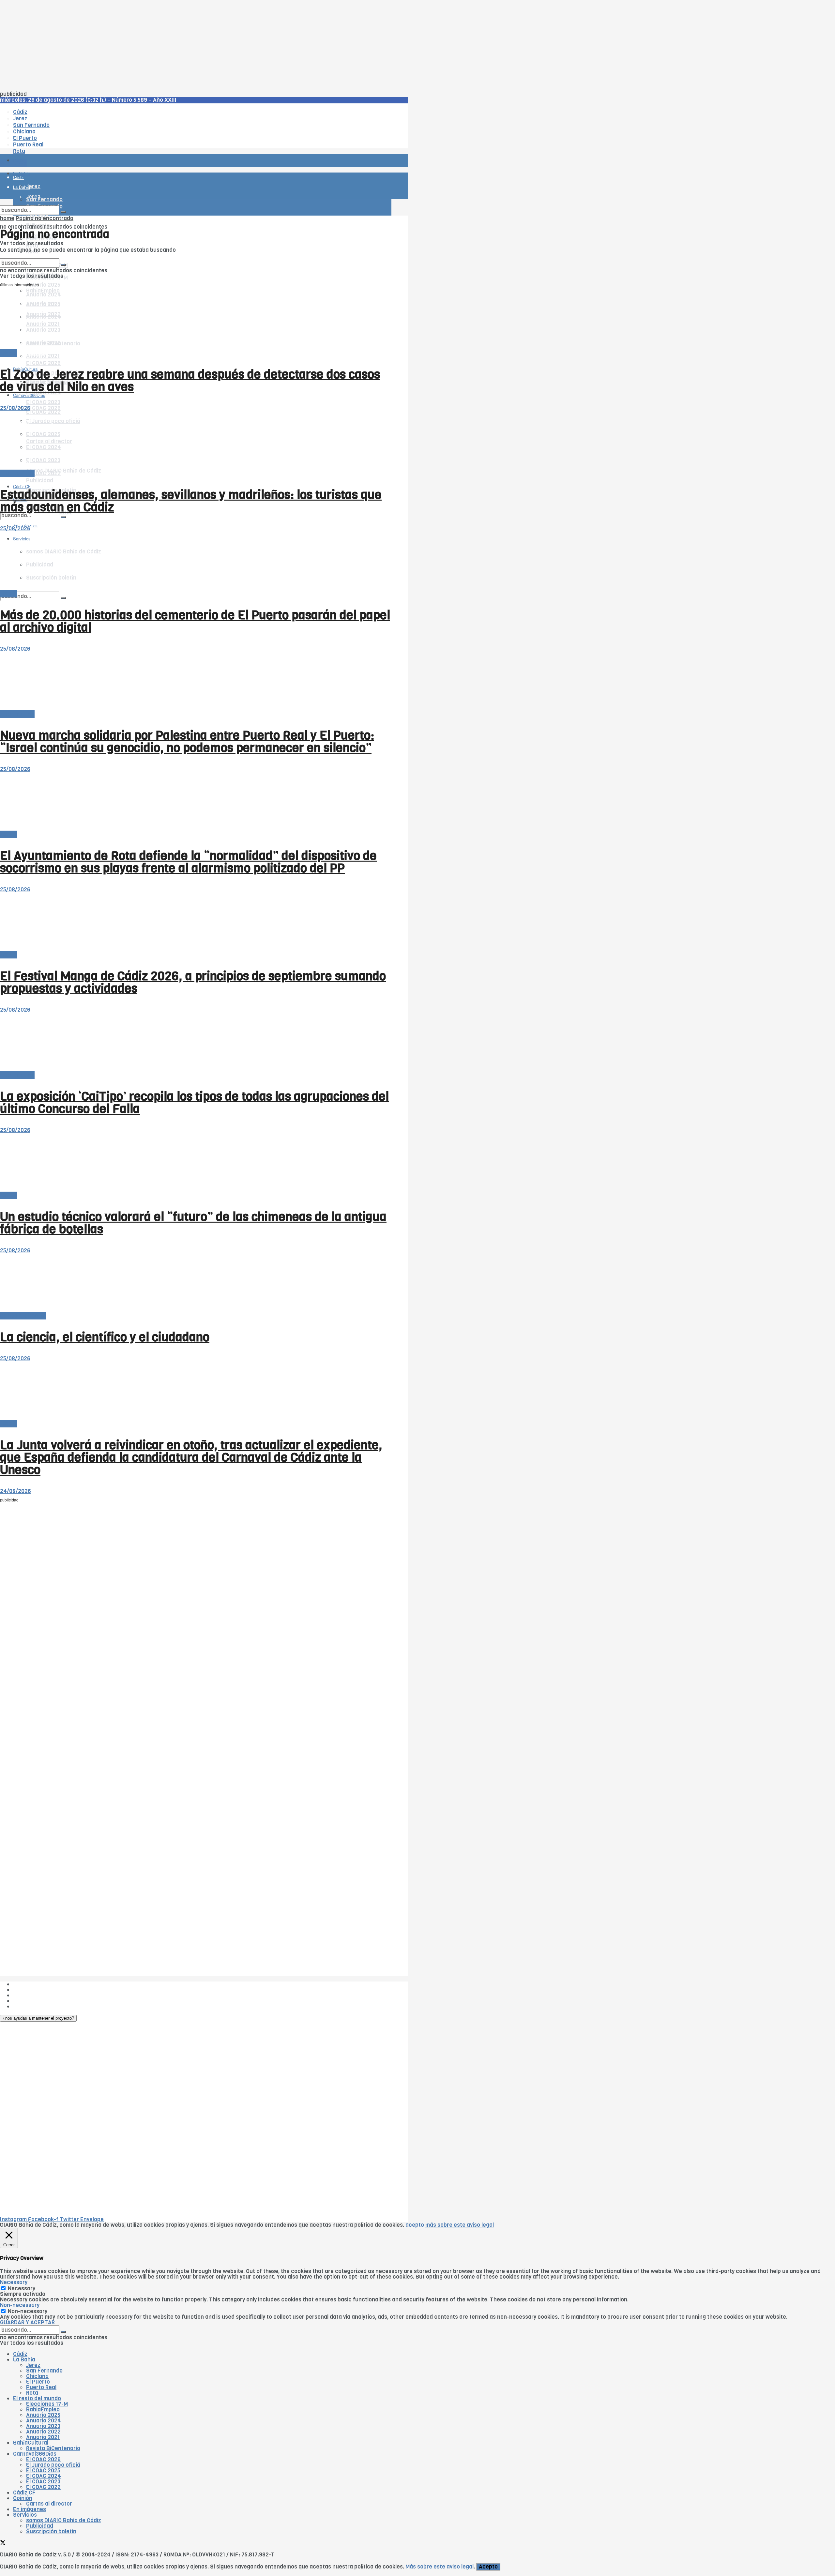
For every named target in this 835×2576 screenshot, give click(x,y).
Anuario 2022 (43, 2432)
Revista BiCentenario (53, 2448)
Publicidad (40, 481)
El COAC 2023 (43, 402)
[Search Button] (63, 598)
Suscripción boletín (51, 2531)
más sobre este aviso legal (460, 2225)
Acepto (488, 2567)
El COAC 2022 (43, 2487)
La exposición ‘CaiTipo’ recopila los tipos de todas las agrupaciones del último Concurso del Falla (194, 1103)
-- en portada (17, 473)
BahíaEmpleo (43, 2410)
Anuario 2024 (44, 2421)
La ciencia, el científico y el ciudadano (105, 1337)
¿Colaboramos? (33, 2006)
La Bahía (24, 2360)
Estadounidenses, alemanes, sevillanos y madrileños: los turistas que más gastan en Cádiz (191, 501)
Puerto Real (41, 2387)
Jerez (33, 2365)
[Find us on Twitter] (3, 2544)
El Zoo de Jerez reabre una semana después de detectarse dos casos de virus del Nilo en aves (190, 381)
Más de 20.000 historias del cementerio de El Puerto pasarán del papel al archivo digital (195, 621)
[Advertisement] (196, 46)
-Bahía (8, 353)
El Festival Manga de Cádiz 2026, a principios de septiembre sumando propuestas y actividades (193, 982)
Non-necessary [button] (20, 2305)
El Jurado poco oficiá (53, 2465)
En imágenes (30, 2509)
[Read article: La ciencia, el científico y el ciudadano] (196, 1283)
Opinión (23, 2498)
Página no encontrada (45, 218)
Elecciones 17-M (47, 2404)
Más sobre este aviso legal (440, 2567)
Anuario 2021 (43, 2437)
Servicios (25, 2515)
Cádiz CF (24, 2493)
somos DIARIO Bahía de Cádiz (64, 471)
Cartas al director (23, 1316)
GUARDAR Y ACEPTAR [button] (27, 2322)
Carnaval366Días (29, 353)
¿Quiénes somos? (36, 1984)
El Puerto (38, 2382)
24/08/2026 (15, 1491)
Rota (32, 2393)
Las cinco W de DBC (38, 1990)
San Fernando (44, 2371)
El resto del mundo (31, 256)
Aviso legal (27, 2001)
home (7, 218)
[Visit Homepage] (68, 142)
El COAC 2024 (44, 2476)
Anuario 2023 (43, 2426)
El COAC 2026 (43, 363)
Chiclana (37, 2376)
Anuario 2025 (43, 285)
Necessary (22, 2289)
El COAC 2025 (43, 2471)
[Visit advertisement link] (16, 180)
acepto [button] (415, 2225)
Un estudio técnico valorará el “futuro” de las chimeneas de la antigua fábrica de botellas (193, 1223)
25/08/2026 (15, 408)
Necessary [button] (14, 2282)
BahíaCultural (31, 2443)
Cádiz (20, 2354)
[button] (38, 2018)
